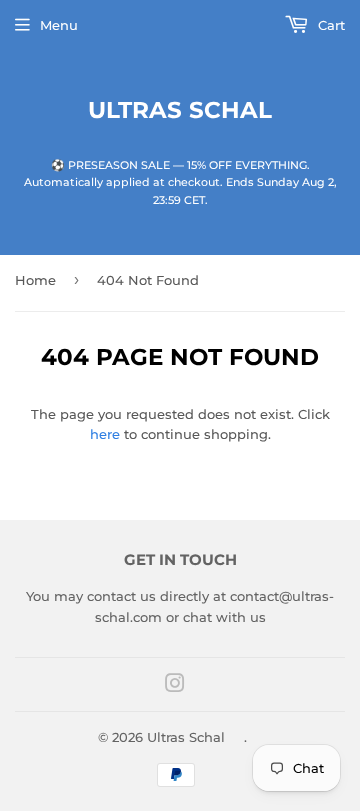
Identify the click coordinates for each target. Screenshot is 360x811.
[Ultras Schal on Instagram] (175, 686)
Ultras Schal (180, 110)
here (105, 434)
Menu (59, 25)
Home (35, 280)
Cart (329, 25)
